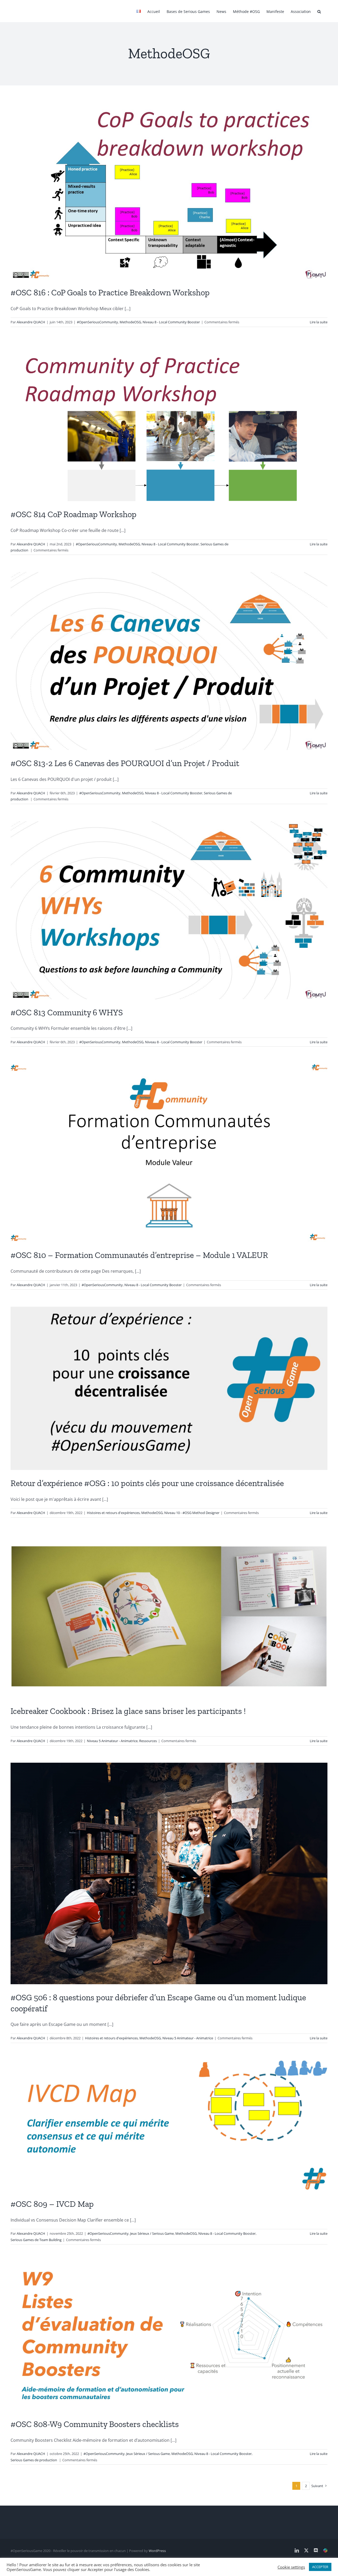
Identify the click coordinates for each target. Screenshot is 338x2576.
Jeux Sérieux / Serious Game (152, 2233)
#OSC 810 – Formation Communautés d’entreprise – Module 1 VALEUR (139, 1255)
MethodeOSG (130, 322)
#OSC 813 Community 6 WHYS (67, 1012)
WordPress (157, 2551)
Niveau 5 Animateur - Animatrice (112, 1741)
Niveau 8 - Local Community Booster (171, 322)
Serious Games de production (34, 2460)
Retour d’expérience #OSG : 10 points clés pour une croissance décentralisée (147, 1483)
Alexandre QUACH (31, 322)
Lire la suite (319, 322)
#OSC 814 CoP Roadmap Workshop (74, 514)
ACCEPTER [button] (320, 2567)
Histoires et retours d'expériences (113, 1513)
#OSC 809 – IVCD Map (52, 2204)
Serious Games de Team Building (36, 2240)
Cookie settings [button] (291, 2567)
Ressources (148, 1741)
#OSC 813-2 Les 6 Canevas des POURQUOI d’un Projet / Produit (125, 763)
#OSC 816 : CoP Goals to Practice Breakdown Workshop (110, 292)
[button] (319, 11)
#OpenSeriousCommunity (97, 322)
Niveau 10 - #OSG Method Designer (192, 1513)
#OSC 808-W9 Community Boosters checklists (95, 2424)
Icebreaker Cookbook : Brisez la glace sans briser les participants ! (128, 1711)
